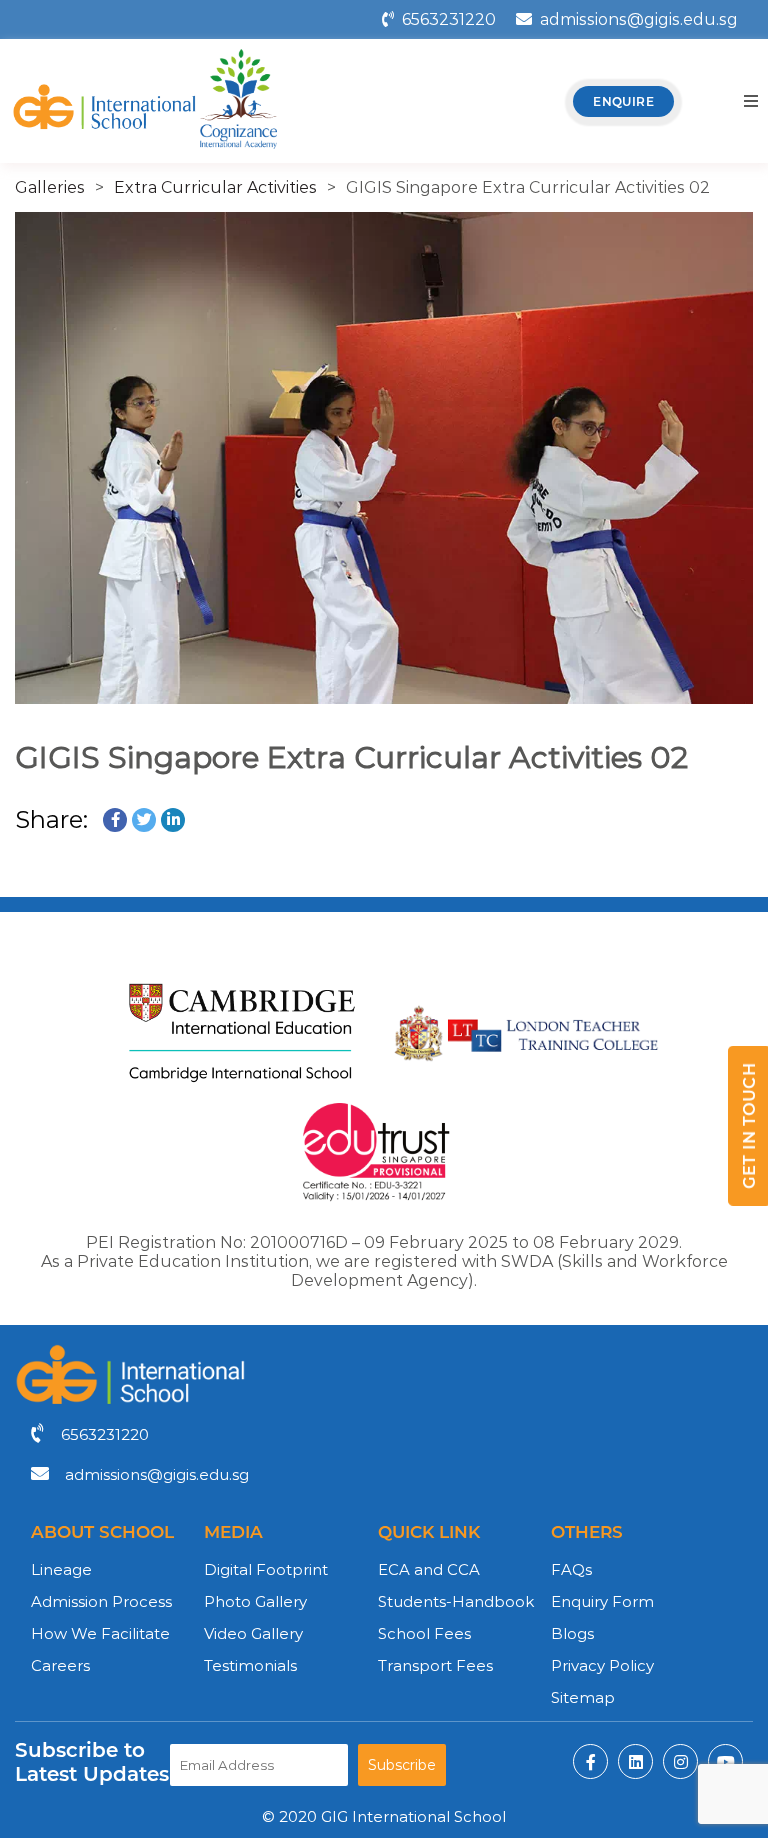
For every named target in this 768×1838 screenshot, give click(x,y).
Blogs (572, 1633)
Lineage (61, 1569)
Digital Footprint (266, 1569)
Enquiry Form (602, 1601)
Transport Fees (435, 1665)
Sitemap (583, 1697)
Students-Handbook (456, 1601)
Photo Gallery (255, 1601)
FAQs (571, 1569)
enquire (623, 101)
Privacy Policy (602, 1665)
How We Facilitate (100, 1633)
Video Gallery (253, 1633)
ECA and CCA (429, 1569)
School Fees (424, 1633)
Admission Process (101, 1601)
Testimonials (250, 1665)
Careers (60, 1665)
